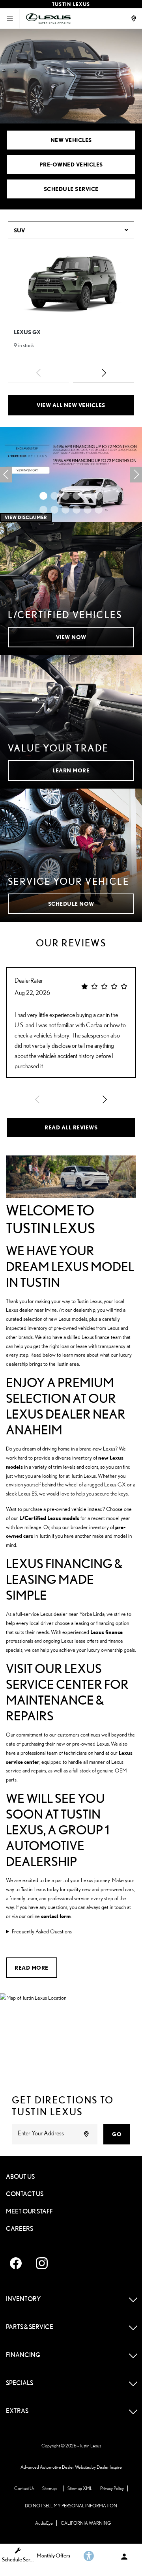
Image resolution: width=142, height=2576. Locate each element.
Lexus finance (106, 1632)
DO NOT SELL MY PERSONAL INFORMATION (71, 2506)
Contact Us (25, 2194)
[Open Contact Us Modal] (135, 19)
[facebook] (16, 2263)
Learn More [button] (71, 770)
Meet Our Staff (29, 2211)
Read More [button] (32, 1968)
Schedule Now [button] (71, 904)
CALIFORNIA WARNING (86, 2523)
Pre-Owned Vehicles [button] (71, 164)
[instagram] (42, 2263)
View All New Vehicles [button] (71, 405)
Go (117, 2134)
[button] (104, 373)
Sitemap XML (80, 2488)
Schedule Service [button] (71, 189)
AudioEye (44, 2523)
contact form (56, 1916)
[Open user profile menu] (124, 2557)
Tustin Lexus (90, 2446)
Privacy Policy (112, 2488)
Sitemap (50, 2488)
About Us (20, 2177)
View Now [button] (71, 637)
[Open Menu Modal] (10, 19)
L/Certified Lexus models (49, 1518)
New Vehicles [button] (71, 140)
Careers (20, 2229)
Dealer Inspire (109, 2467)
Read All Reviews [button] (71, 1127)
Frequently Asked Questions (42, 1931)
